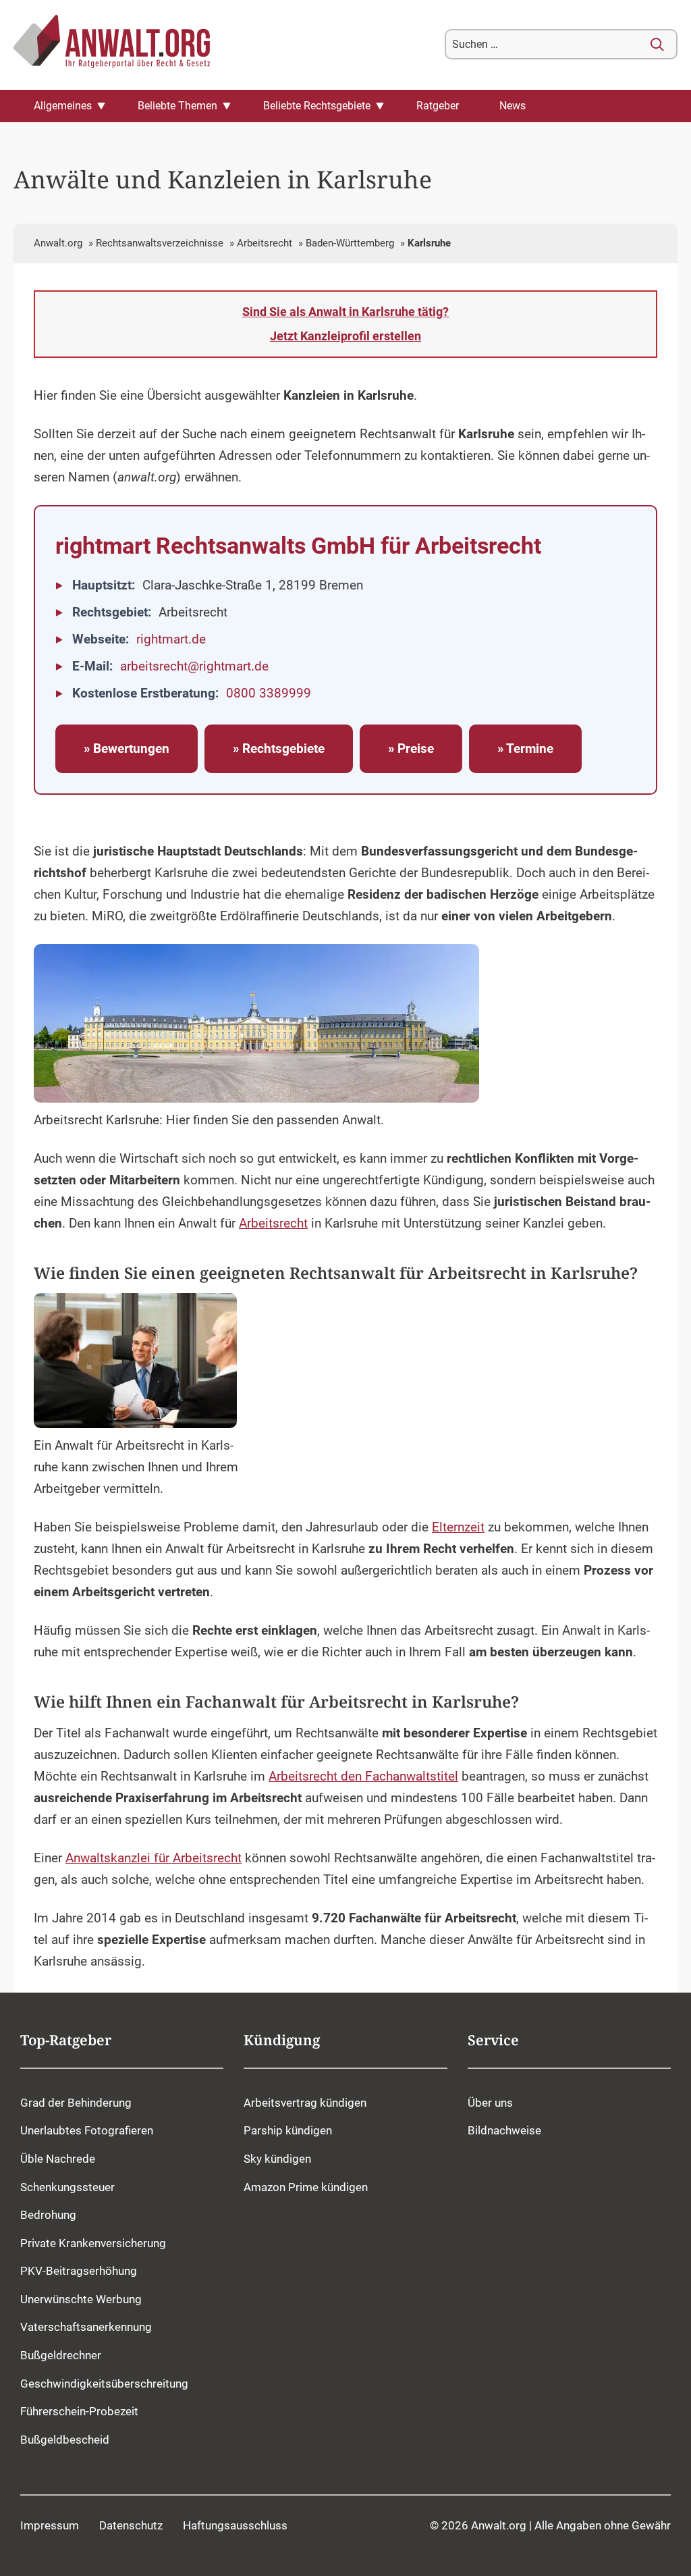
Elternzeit (458, 1527)
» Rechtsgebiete (279, 749)
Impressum (50, 2525)
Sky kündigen (277, 2159)
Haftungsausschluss (235, 2525)
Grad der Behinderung (76, 2102)
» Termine (525, 749)
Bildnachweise (504, 2130)
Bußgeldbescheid (65, 2439)
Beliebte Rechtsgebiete (317, 106)
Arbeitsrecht (265, 243)
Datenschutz (131, 2525)
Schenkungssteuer (67, 2186)
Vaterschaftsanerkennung (86, 2327)
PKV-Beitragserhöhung (79, 2271)
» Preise (411, 749)
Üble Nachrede (58, 2159)
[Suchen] (657, 45)
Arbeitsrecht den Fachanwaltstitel (363, 1777)
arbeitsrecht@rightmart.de (194, 666)
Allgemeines (63, 106)
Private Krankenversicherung (93, 2242)
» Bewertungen (127, 749)
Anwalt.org (58, 243)
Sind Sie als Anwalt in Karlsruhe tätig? (345, 324)
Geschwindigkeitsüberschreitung (104, 2383)
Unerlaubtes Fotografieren (87, 2130)
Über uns (490, 2102)
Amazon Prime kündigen (306, 2186)
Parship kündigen (288, 2130)
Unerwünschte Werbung (81, 2298)
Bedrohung (48, 2215)
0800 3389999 (269, 693)
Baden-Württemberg (350, 243)
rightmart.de (171, 639)
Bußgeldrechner (61, 2355)
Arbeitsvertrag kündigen (305, 2102)
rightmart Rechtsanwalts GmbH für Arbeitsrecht (298, 546)
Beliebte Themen (177, 106)
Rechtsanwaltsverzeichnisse (160, 243)
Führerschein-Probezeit (79, 2411)
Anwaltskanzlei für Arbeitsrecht (154, 1858)
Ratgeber (438, 106)
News (513, 106)
